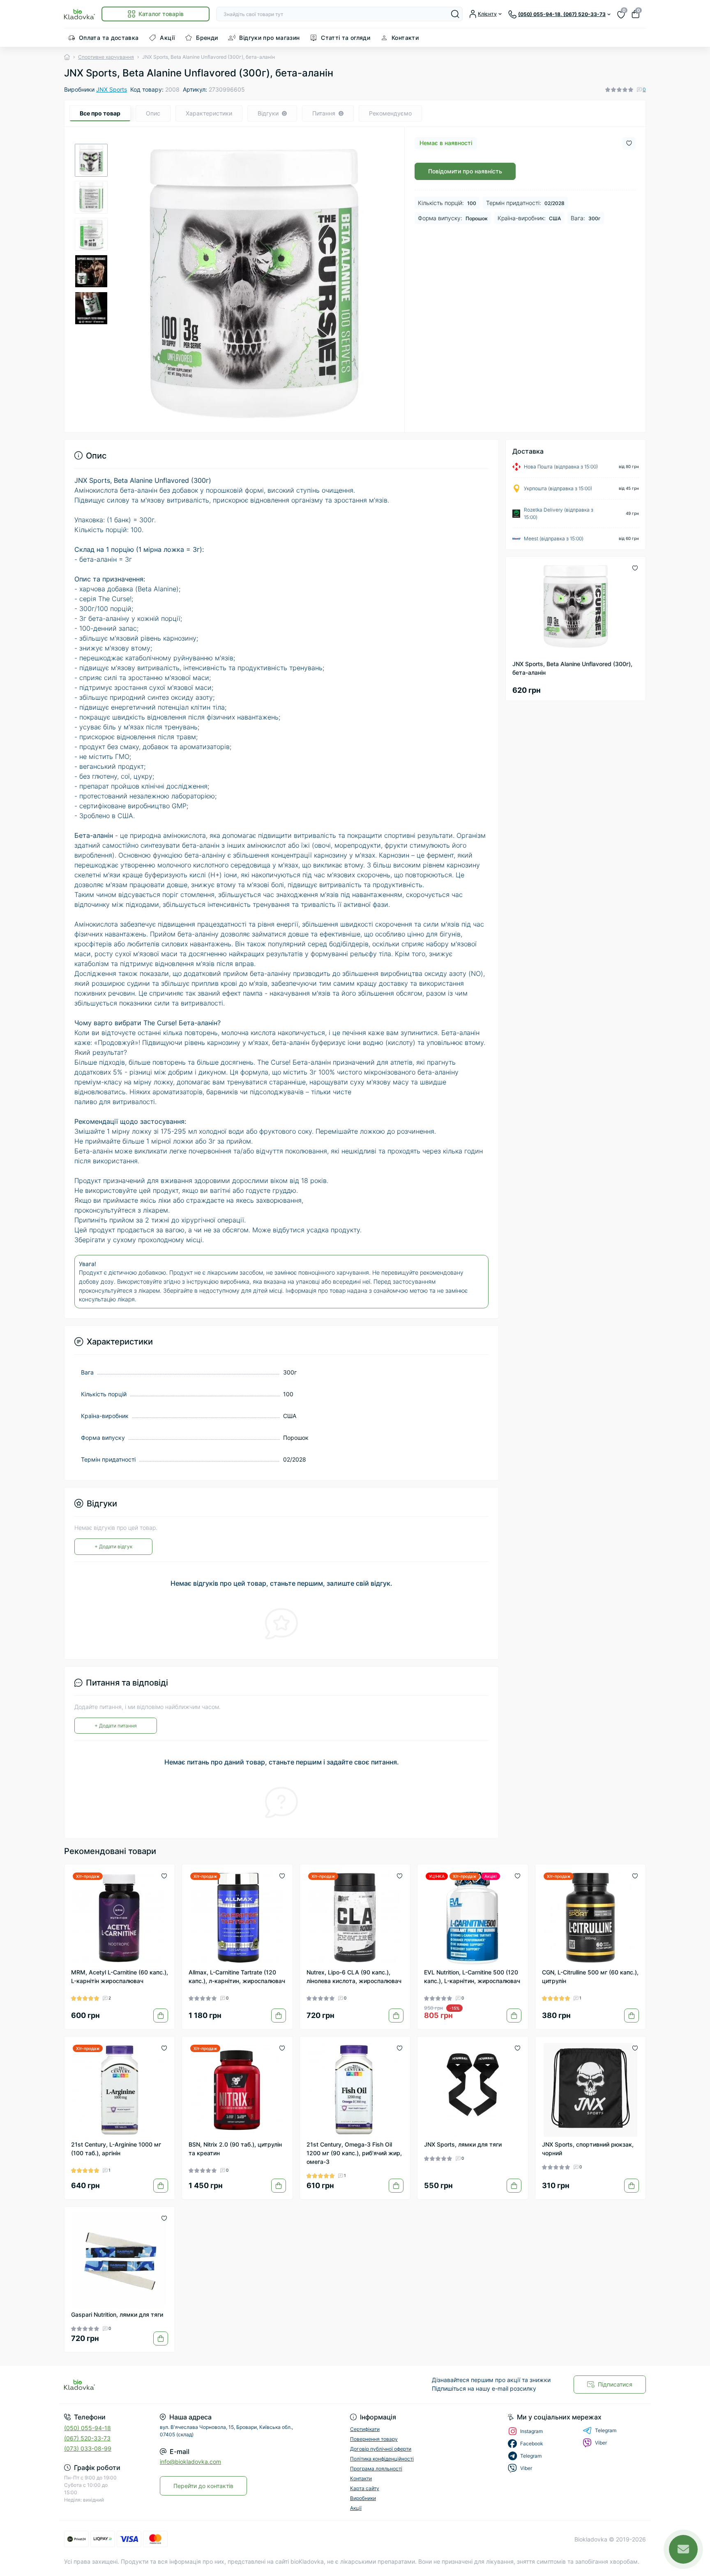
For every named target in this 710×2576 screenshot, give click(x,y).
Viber (601, 2443)
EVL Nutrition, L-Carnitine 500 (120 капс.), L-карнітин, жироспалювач (472, 1976)
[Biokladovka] (207, 2385)
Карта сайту (365, 2488)
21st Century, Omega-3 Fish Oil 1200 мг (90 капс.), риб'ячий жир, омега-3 (354, 2153)
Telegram (606, 2430)
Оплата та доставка (109, 38)
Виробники (363, 2498)
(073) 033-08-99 (88, 2448)
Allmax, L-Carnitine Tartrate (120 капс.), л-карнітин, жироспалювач (237, 1976)
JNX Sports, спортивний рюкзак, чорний (588, 2149)
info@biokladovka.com (190, 2462)
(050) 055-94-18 (88, 2428)
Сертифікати (365, 2429)
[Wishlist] (164, 1875)
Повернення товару (374, 2439)
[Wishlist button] (629, 143)
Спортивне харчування (106, 57)
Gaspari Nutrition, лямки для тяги (117, 2314)
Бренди (207, 38)
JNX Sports (112, 89)
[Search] (455, 14)
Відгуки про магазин (269, 38)
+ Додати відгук (113, 1546)
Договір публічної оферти (381, 2449)
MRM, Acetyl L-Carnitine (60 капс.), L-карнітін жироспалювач (120, 1976)
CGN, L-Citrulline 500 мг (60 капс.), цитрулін (590, 1976)
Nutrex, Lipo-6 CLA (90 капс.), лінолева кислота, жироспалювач (354, 1976)
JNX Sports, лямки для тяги (463, 2144)
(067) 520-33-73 (87, 2438)
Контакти (405, 38)
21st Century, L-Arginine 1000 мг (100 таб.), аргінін (116, 2149)
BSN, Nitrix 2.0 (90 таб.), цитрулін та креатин (235, 2149)
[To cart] (161, 2016)
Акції (167, 38)
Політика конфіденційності (382, 2459)
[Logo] (80, 14)
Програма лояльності (376, 2469)
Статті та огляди (346, 38)
